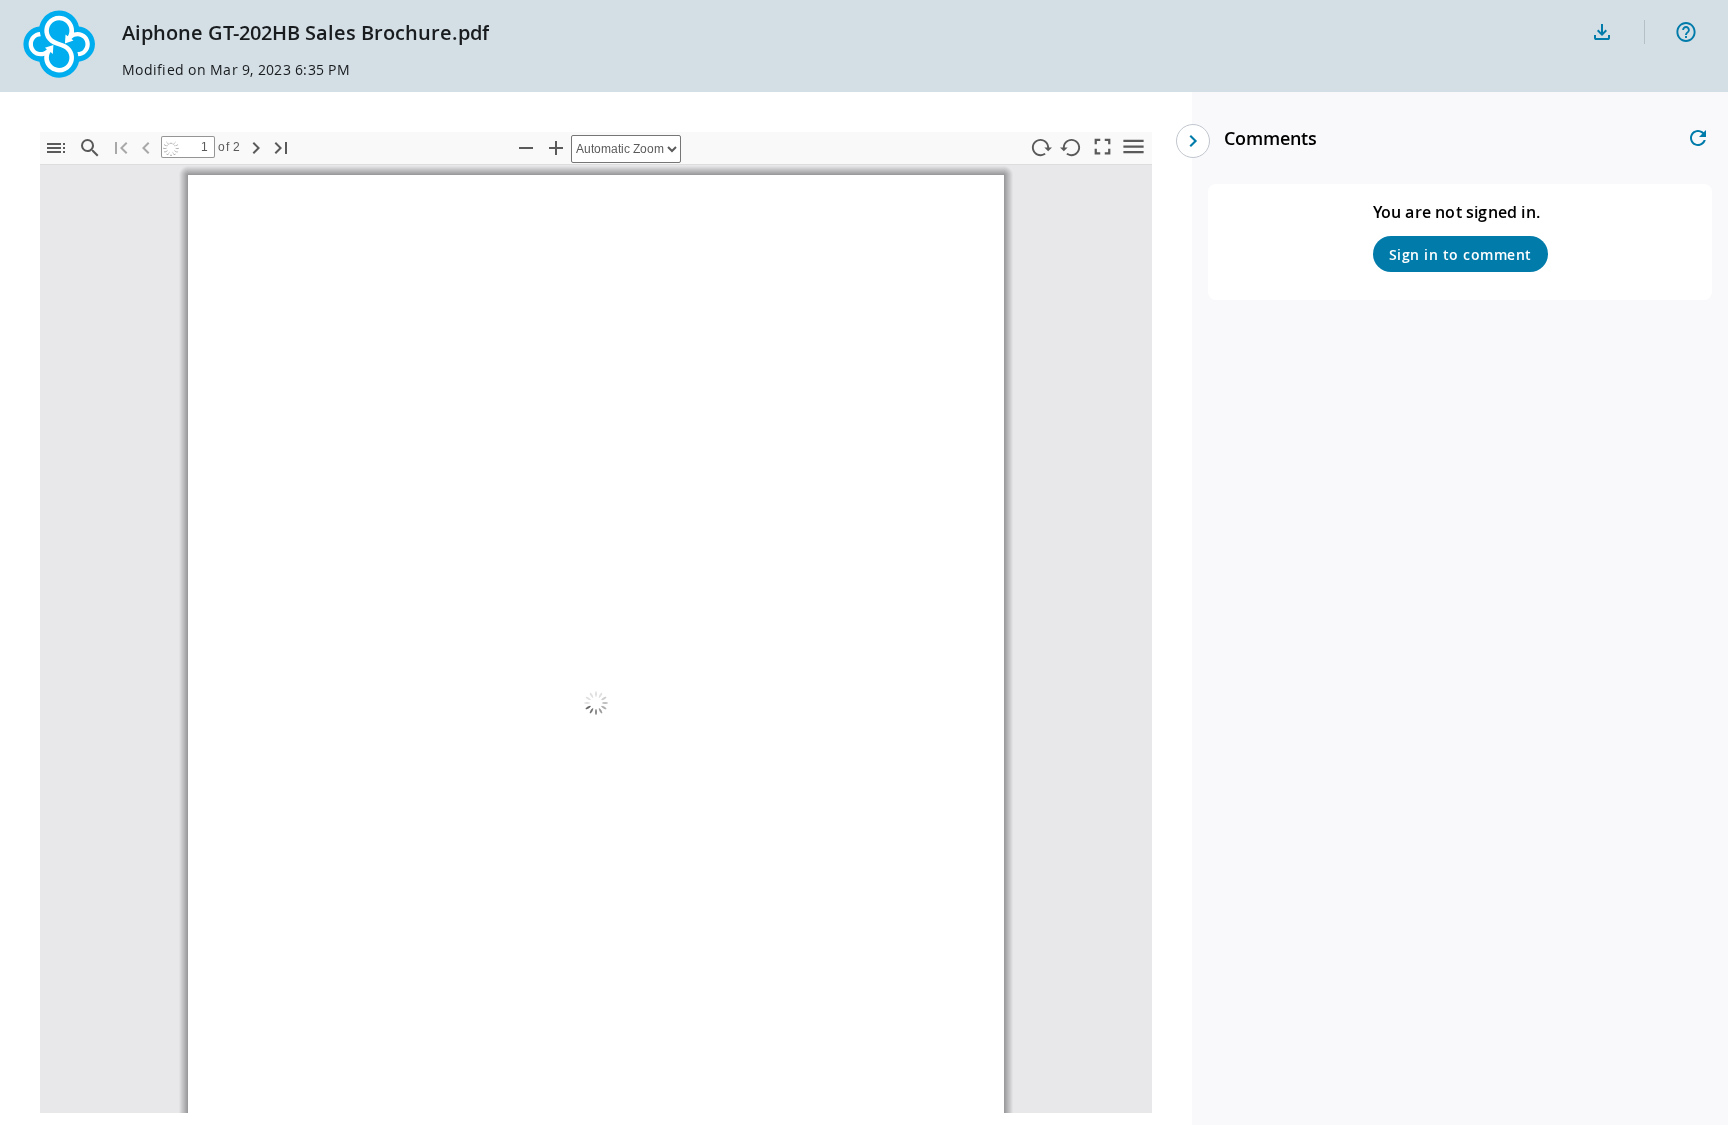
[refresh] (1698, 138)
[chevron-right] (1193, 141)
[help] (1686, 32)
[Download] (1602, 32)
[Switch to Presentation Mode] (1102, 145)
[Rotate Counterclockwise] (1071, 148)
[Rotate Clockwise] (1040, 148)
